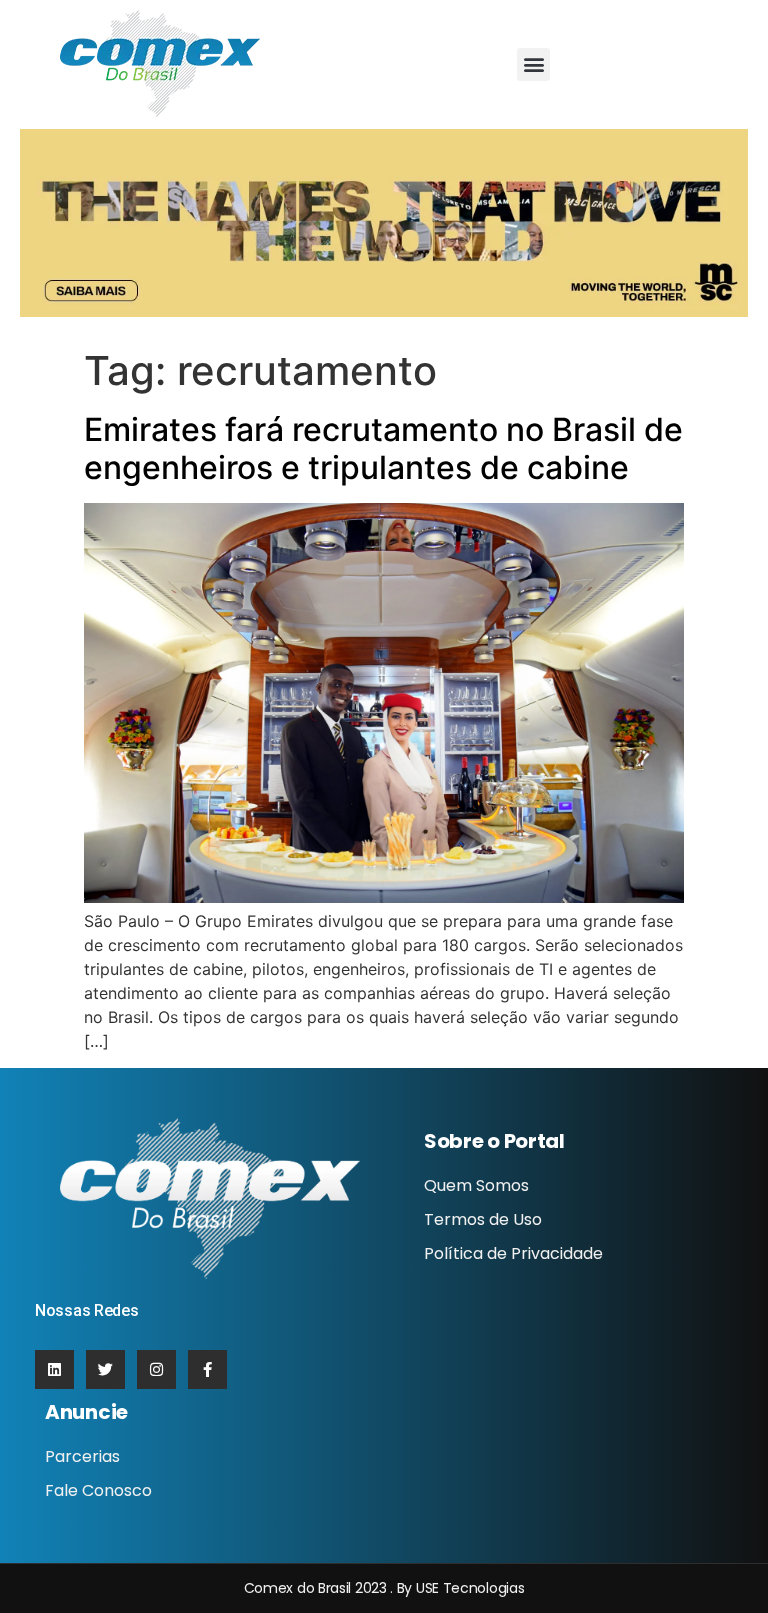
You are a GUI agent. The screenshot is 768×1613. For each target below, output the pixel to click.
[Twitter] (105, 1369)
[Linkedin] (54, 1369)
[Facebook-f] (207, 1369)
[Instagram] (156, 1369)
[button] (533, 64)
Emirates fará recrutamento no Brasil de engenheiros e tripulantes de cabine (383, 448)
